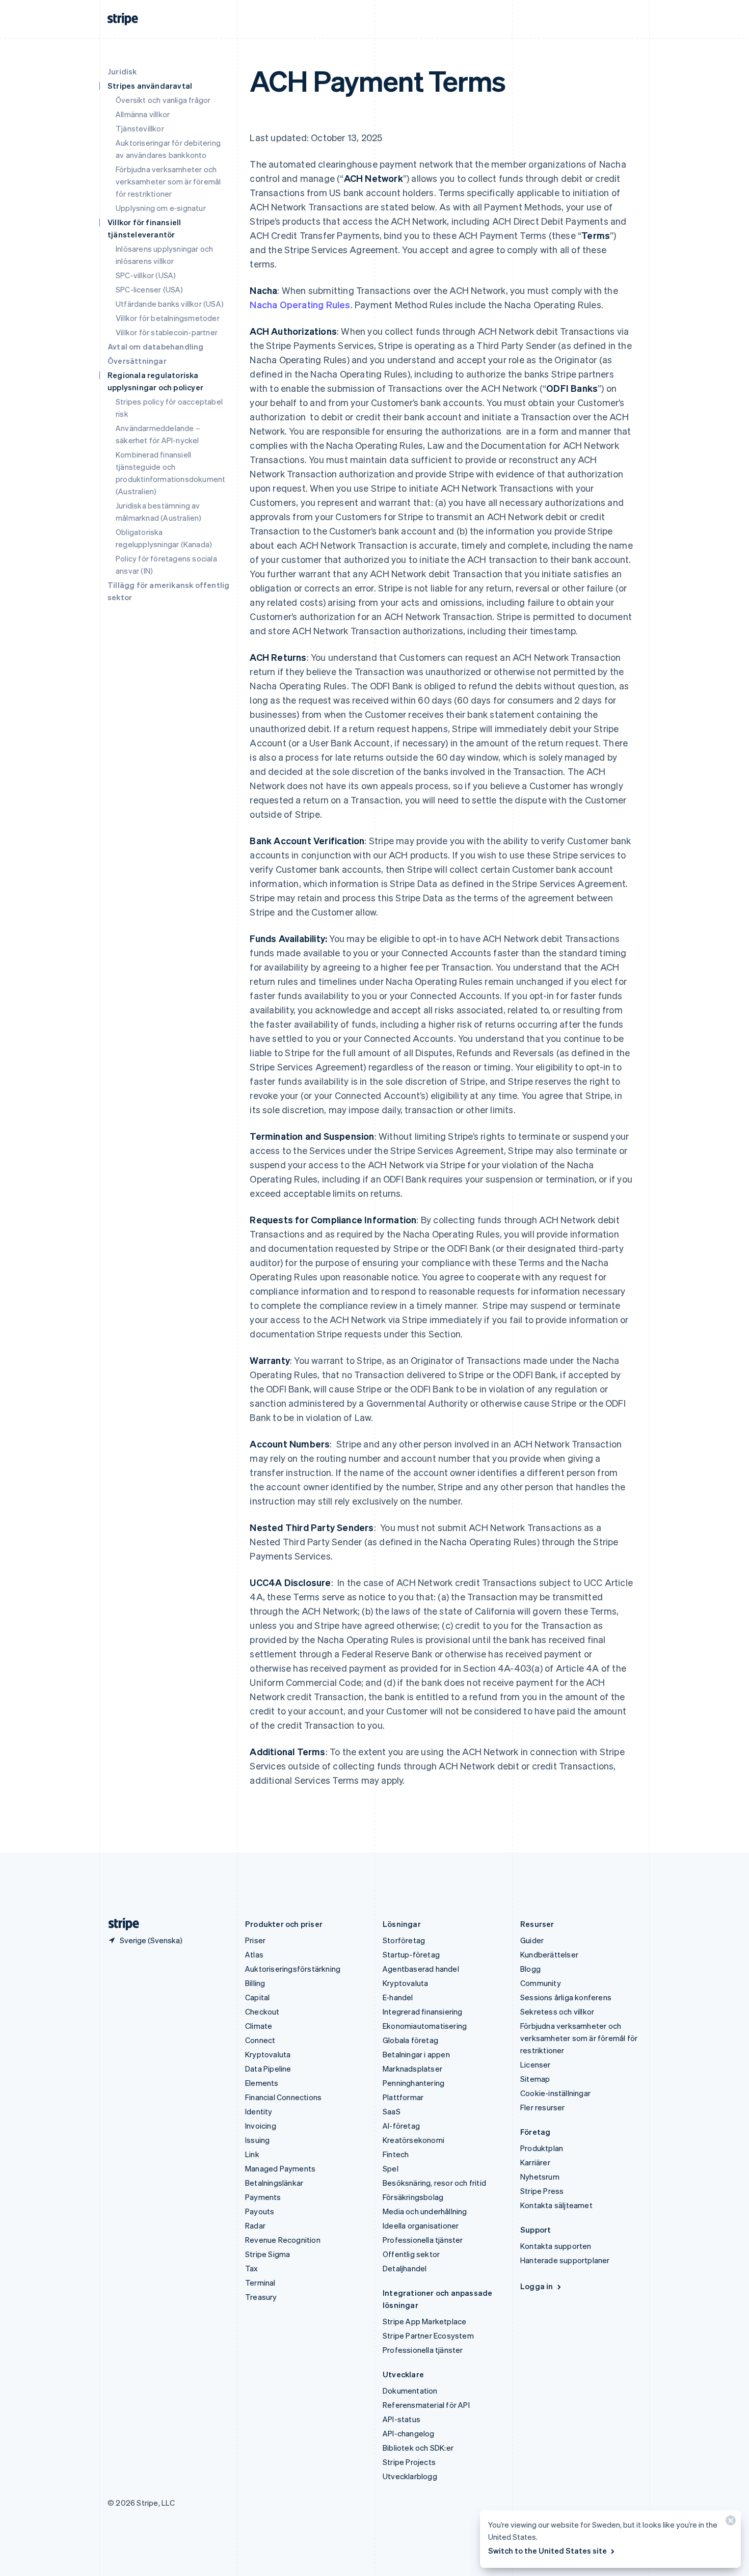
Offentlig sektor (411, 2254)
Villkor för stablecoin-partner (167, 332)
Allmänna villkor (143, 114)
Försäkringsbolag (413, 2197)
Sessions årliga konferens (566, 1997)
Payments (263, 2197)
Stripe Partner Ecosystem (428, 2336)
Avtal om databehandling (156, 346)
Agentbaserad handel (421, 1969)
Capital (257, 1997)
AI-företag (401, 2126)
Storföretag (404, 1940)
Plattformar (403, 2097)
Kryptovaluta (268, 2054)
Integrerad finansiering (423, 2011)
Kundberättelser (549, 1954)
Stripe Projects (409, 2462)
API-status (402, 2419)
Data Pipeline (268, 2069)
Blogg (530, 1969)
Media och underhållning (425, 2211)
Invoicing (261, 2126)
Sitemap (535, 2079)
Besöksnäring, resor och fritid (434, 2183)
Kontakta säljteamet (556, 2205)
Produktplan (542, 2148)
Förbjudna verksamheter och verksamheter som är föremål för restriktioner (168, 181)
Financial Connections (283, 2097)
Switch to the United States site (547, 2551)
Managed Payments (280, 2168)
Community (541, 1983)
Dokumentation (410, 2391)
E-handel (398, 1997)
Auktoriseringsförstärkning (293, 1969)
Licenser (536, 2064)
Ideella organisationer (421, 2225)
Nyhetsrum (540, 2177)
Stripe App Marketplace (424, 2321)
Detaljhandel (405, 2268)
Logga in (537, 2286)
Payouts (260, 2211)
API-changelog (409, 2433)
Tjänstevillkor (140, 128)
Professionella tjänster (423, 2240)
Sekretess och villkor (557, 2011)
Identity (259, 2111)
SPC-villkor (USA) (146, 275)
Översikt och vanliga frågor (163, 100)
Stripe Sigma (267, 2254)
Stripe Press (542, 2191)
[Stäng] (729, 2523)
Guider (532, 1940)
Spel (391, 2168)
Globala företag (410, 2040)
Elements (262, 2083)
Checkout (262, 2011)
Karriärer (535, 2162)
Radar (255, 2225)
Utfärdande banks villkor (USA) (170, 304)
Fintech (396, 2154)
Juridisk (122, 71)
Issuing (257, 2140)
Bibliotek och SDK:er (418, 2448)
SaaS (392, 2111)
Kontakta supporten (556, 2246)
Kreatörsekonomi (413, 2140)
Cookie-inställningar (555, 2093)
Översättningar (137, 361)
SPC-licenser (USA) (150, 289)
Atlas (254, 1954)
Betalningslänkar (274, 2183)
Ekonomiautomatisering (425, 2026)
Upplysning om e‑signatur (161, 208)
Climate (259, 2026)
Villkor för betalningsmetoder (168, 318)
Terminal (260, 2283)
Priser (255, 1940)
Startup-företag (411, 1954)
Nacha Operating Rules (300, 304)
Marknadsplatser (412, 2069)
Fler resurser (543, 2107)
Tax (252, 2268)
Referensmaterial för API (426, 2405)
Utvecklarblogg (410, 2476)
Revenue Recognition (283, 2240)
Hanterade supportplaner (565, 2260)
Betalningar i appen (416, 2054)
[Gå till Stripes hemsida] (120, 1924)
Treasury (261, 2297)
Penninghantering (413, 2083)
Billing (255, 1983)
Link (252, 2154)
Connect (260, 2040)
